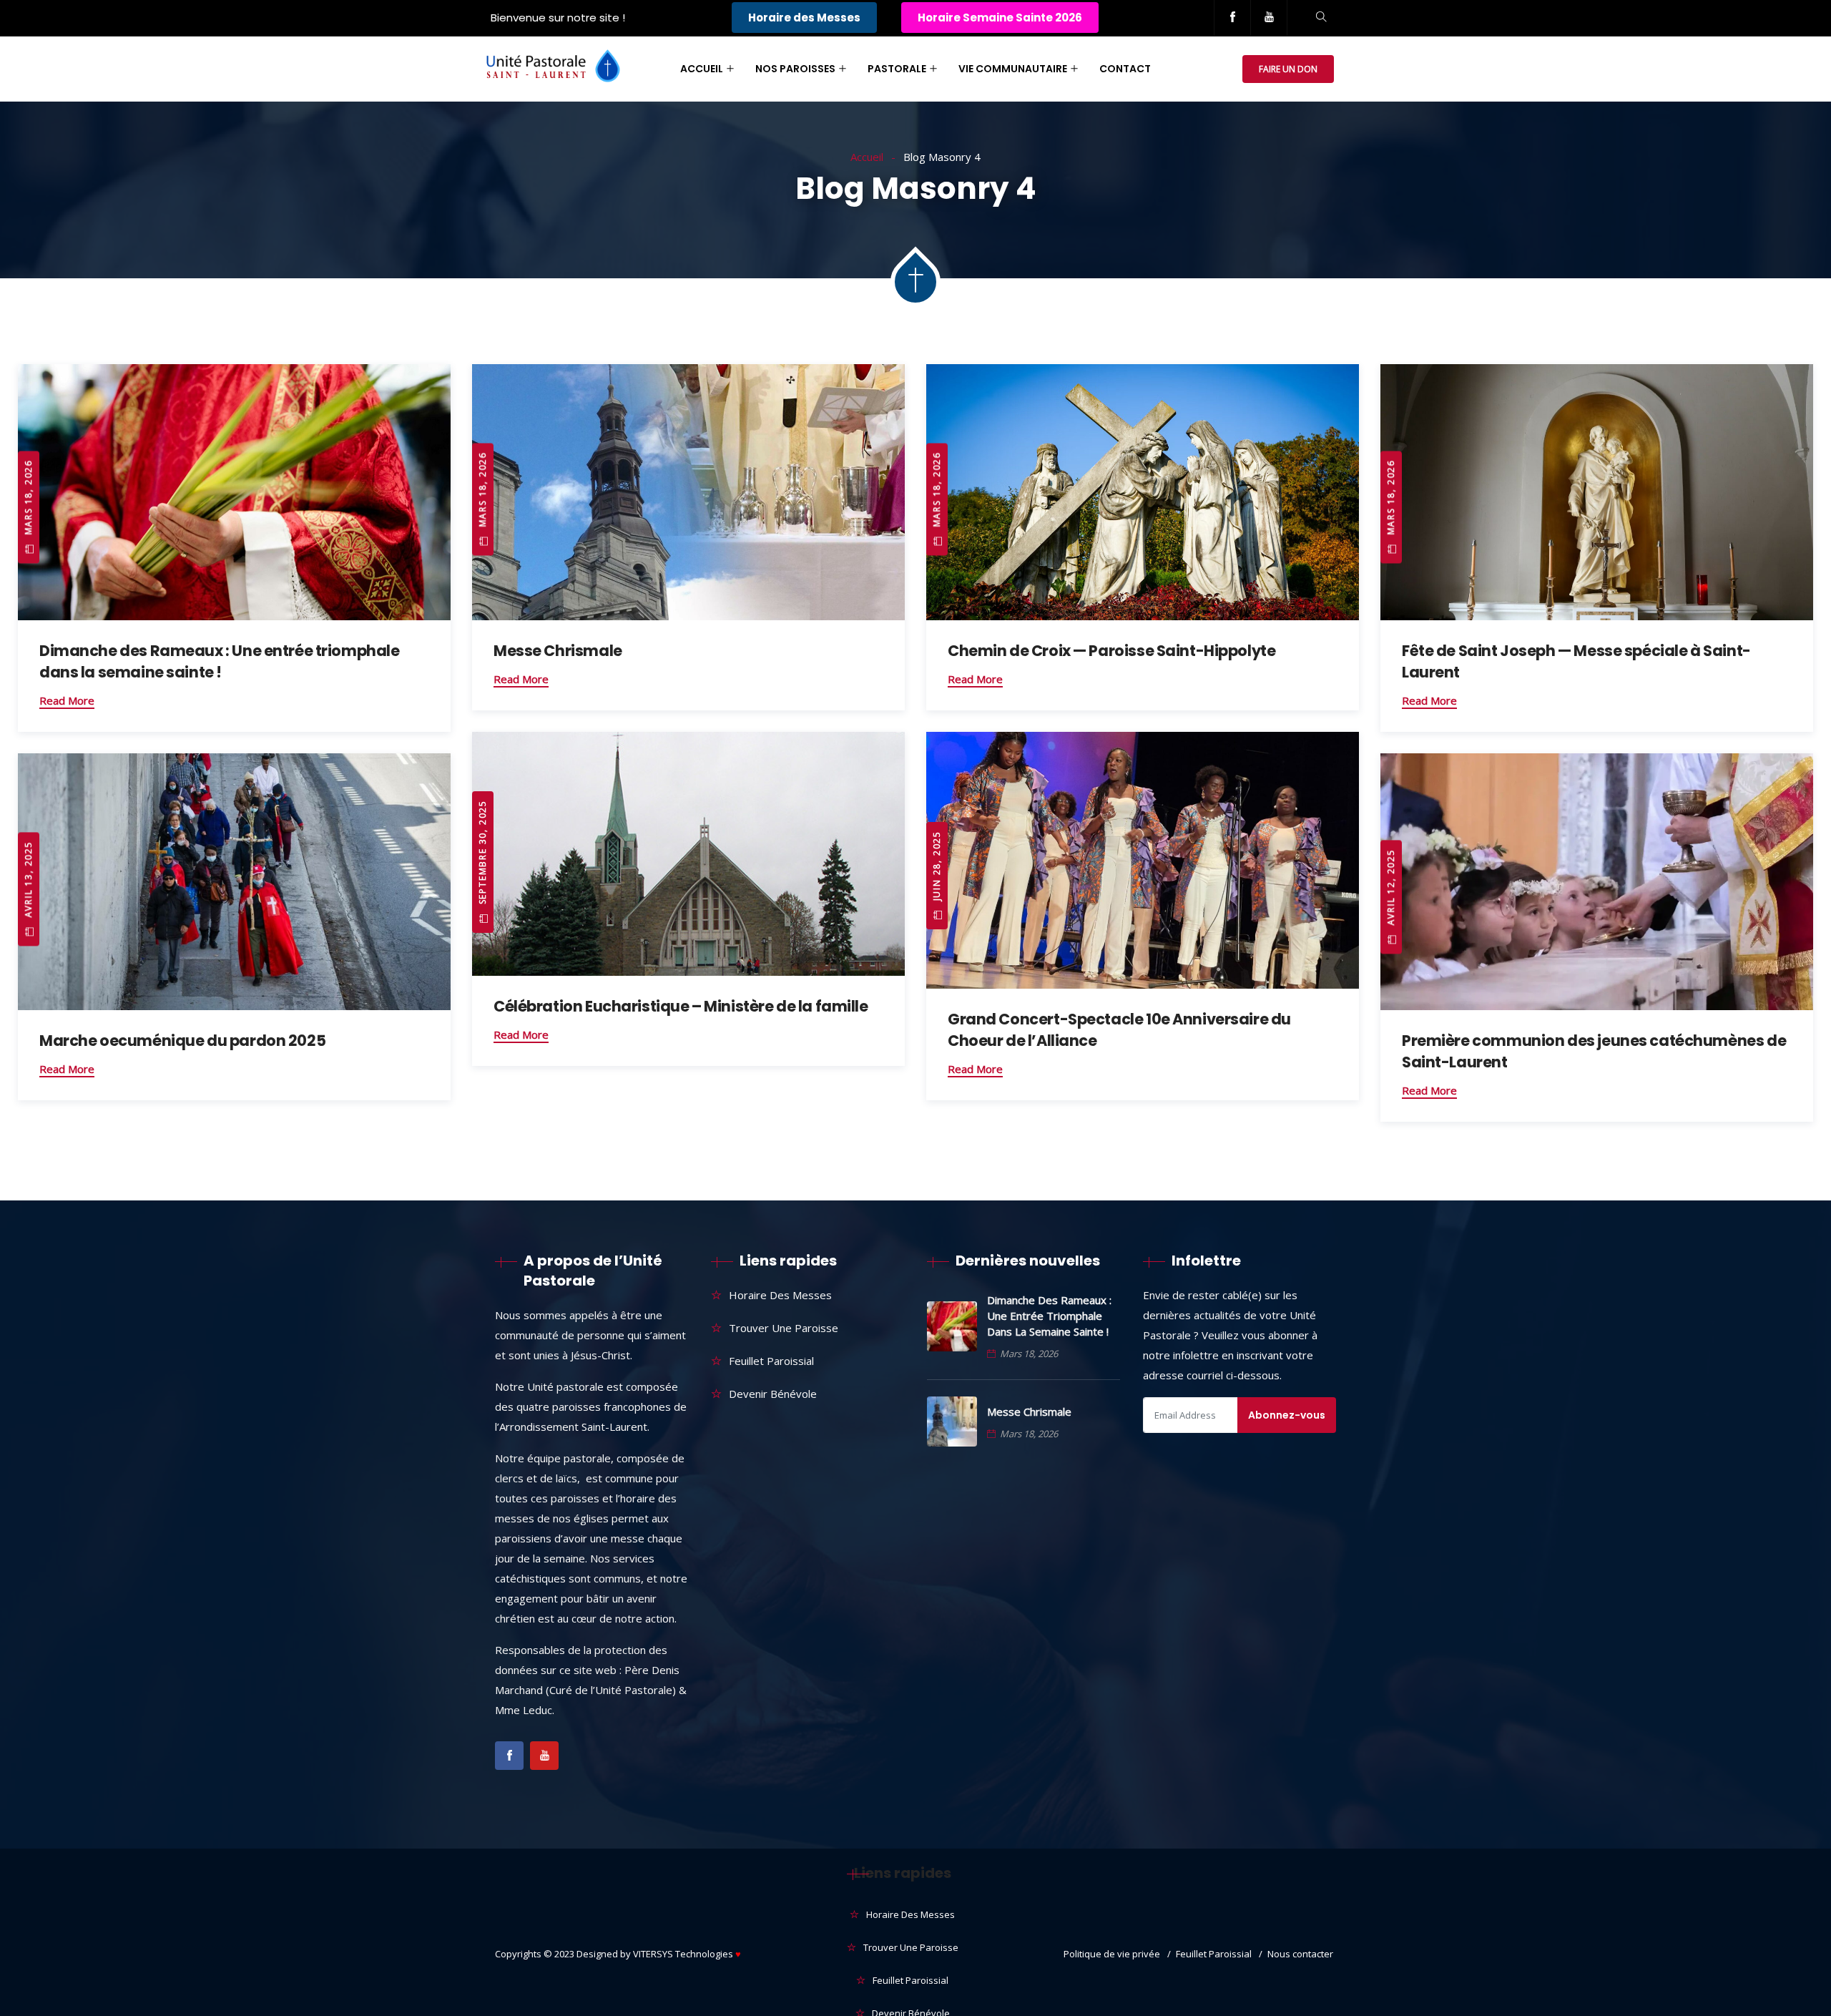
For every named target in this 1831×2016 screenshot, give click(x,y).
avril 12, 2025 (1391, 889)
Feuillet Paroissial (771, 1361)
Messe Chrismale (558, 651)
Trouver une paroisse (784, 1328)
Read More (67, 700)
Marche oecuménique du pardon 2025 (182, 1041)
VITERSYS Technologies (687, 1954)
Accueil (702, 69)
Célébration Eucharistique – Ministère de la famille (681, 1006)
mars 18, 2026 (28, 499)
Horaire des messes (780, 1295)
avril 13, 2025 (28, 881)
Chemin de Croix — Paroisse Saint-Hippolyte (1111, 651)
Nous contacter (1300, 1954)
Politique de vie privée (1112, 1954)
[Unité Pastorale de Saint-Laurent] (553, 69)
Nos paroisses (795, 69)
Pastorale (897, 69)
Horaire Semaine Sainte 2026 (1000, 18)
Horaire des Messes (804, 18)
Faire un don (1288, 69)
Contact (1125, 69)
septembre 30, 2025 (482, 854)
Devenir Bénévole (773, 1394)
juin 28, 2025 (937, 867)
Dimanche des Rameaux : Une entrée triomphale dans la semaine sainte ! (220, 661)
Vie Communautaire (1013, 69)
